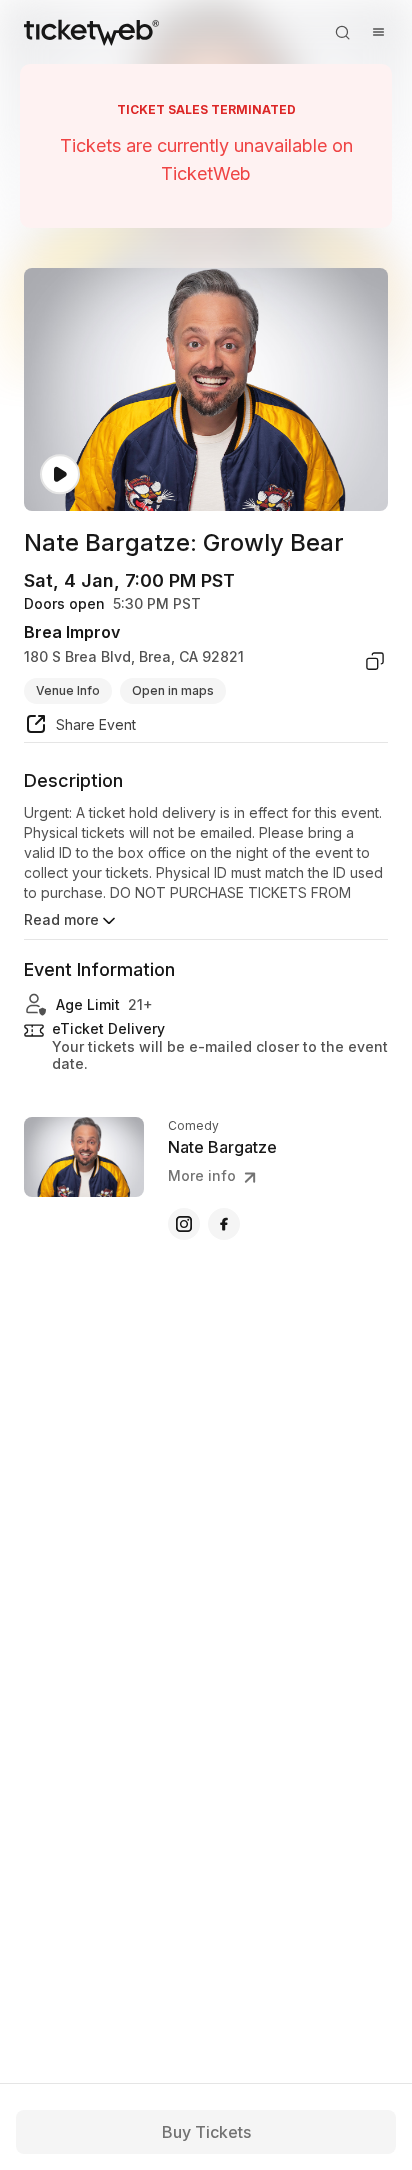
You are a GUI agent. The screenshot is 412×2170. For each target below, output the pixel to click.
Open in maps (173, 690)
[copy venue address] (375, 661)
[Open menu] (378, 32)
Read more (61, 919)
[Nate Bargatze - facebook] (224, 1224)
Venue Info (68, 690)
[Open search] (342, 32)
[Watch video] (60, 474)
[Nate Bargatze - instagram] (184, 1224)
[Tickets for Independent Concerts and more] (91, 32)
